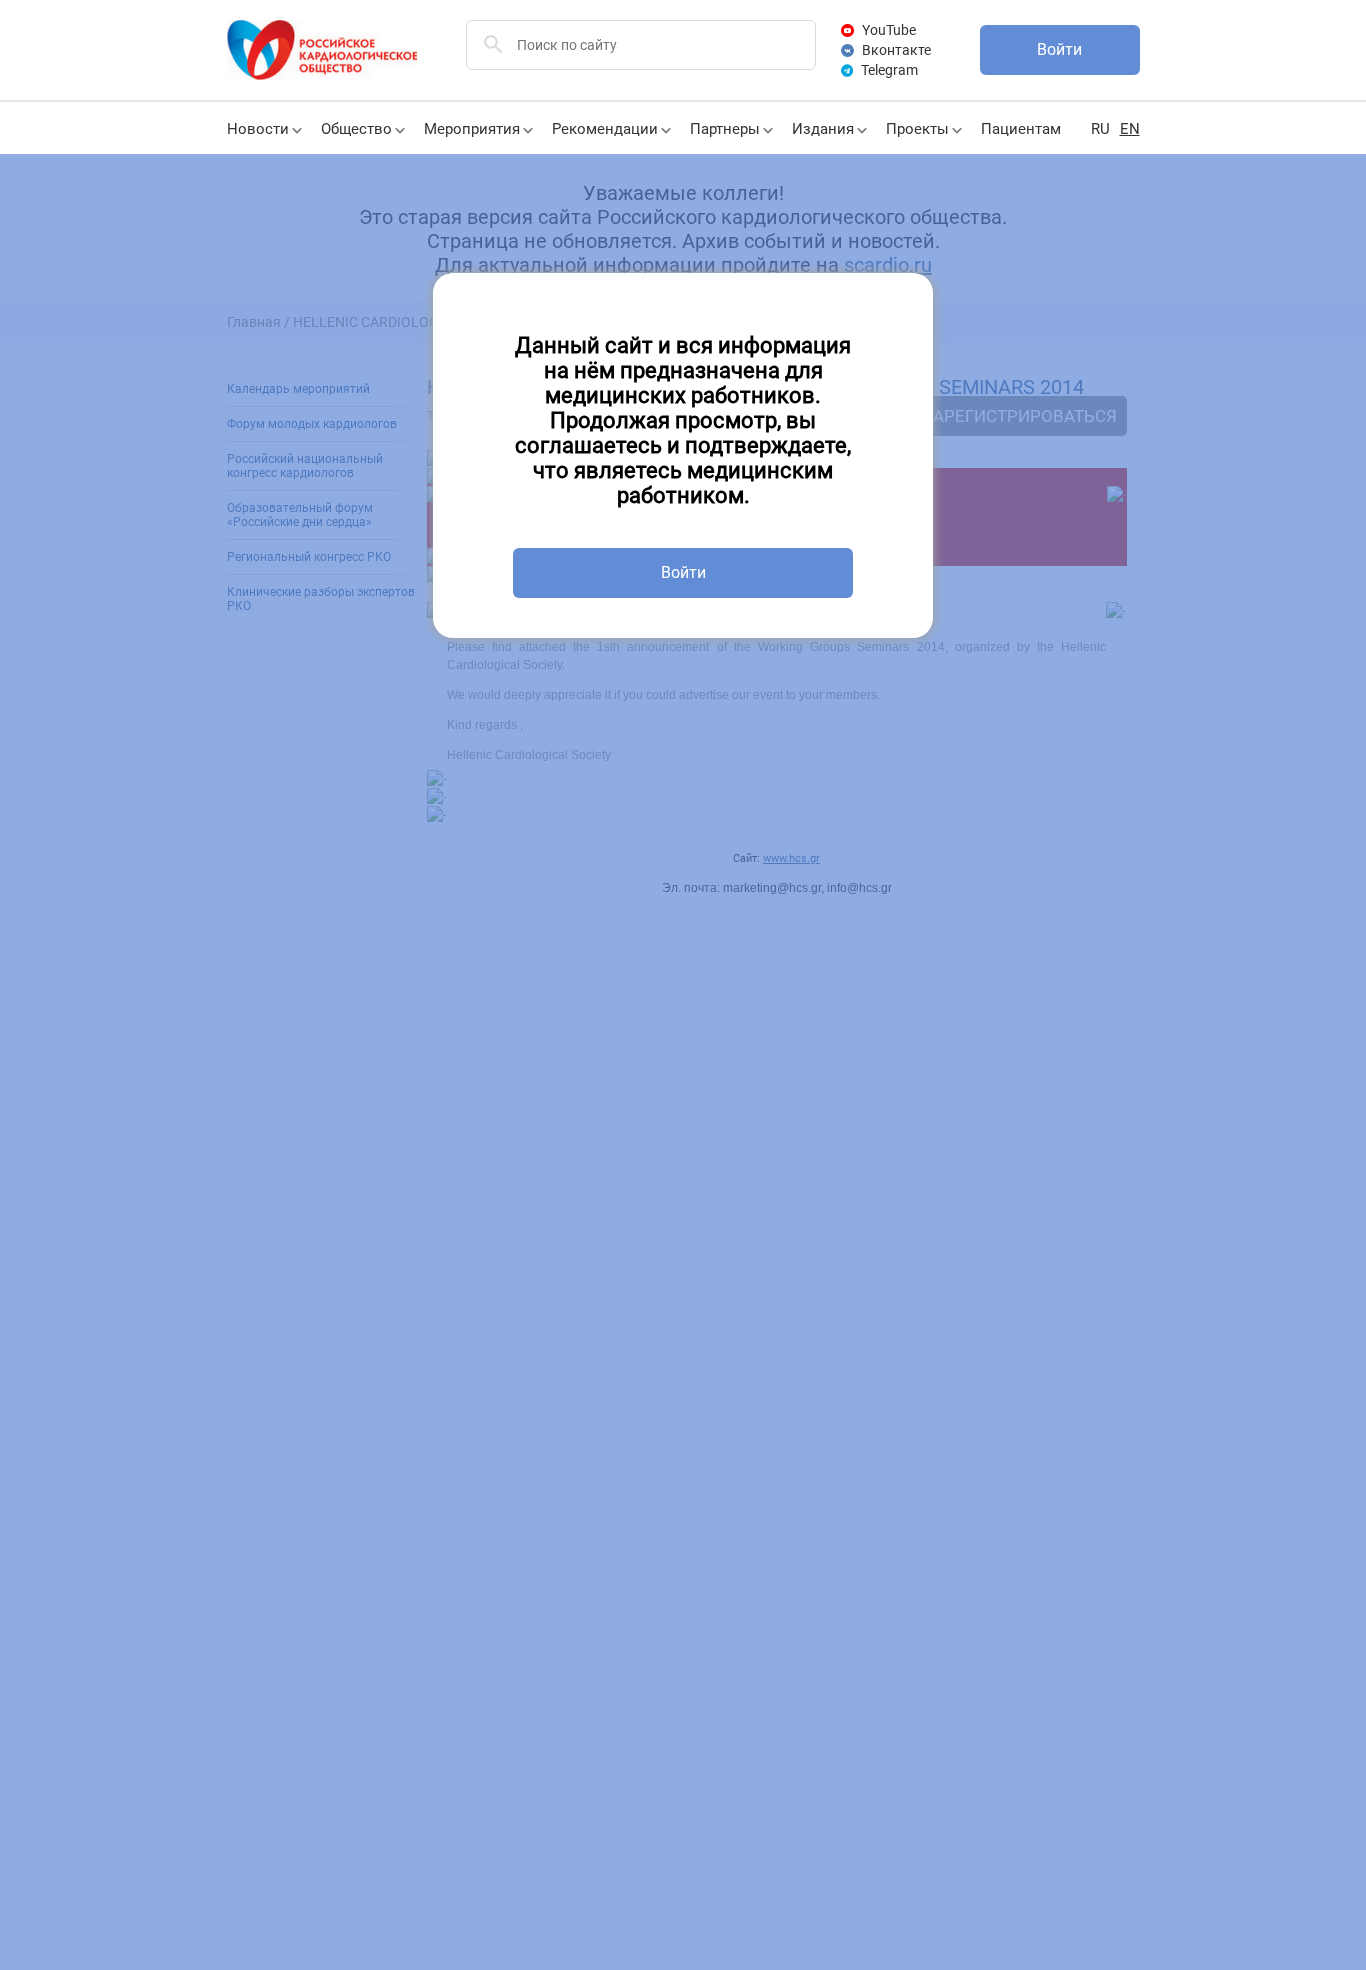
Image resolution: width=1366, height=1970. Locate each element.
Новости (258, 129)
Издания (823, 129)
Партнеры (725, 129)
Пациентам (1021, 129)
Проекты (917, 129)
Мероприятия (472, 129)
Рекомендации (605, 129)
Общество (356, 129)
